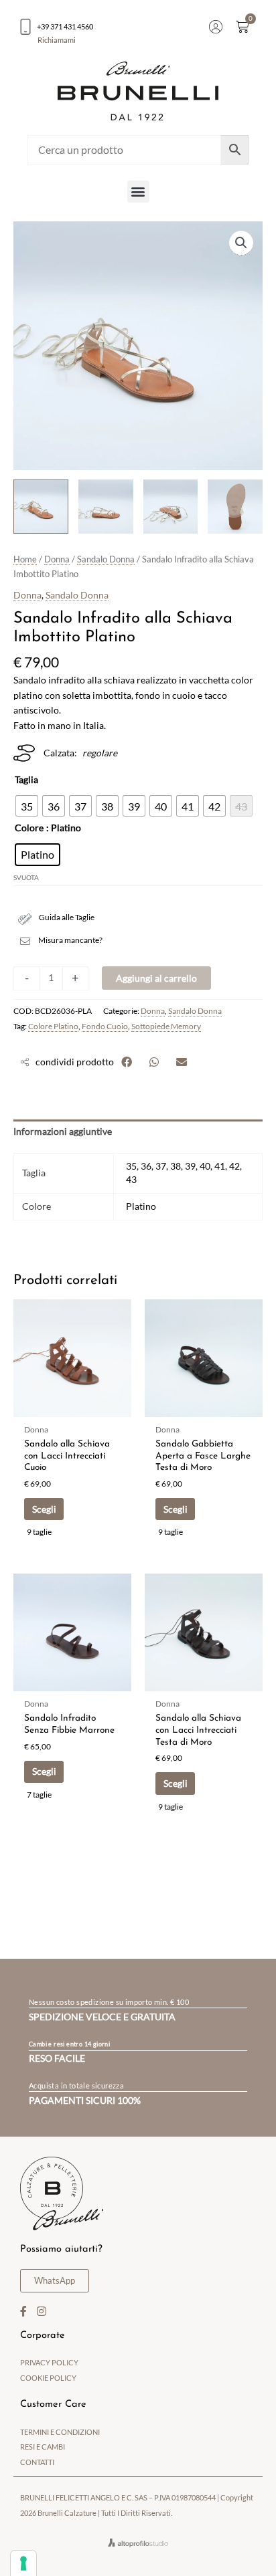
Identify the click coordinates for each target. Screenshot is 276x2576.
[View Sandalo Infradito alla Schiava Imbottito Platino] (41, 507)
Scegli (44, 1509)
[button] (138, 192)
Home (25, 559)
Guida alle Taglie (67, 917)
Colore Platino (53, 1026)
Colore (29, 828)
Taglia (26, 779)
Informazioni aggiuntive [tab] (63, 1131)
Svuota (26, 877)
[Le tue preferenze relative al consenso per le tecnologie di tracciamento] (23, 2563)
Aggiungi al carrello (156, 978)
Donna (57, 559)
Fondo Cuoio (105, 1026)
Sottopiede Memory (166, 1026)
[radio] (27, 806)
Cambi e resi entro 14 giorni (69, 2044)
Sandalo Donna (106, 559)
